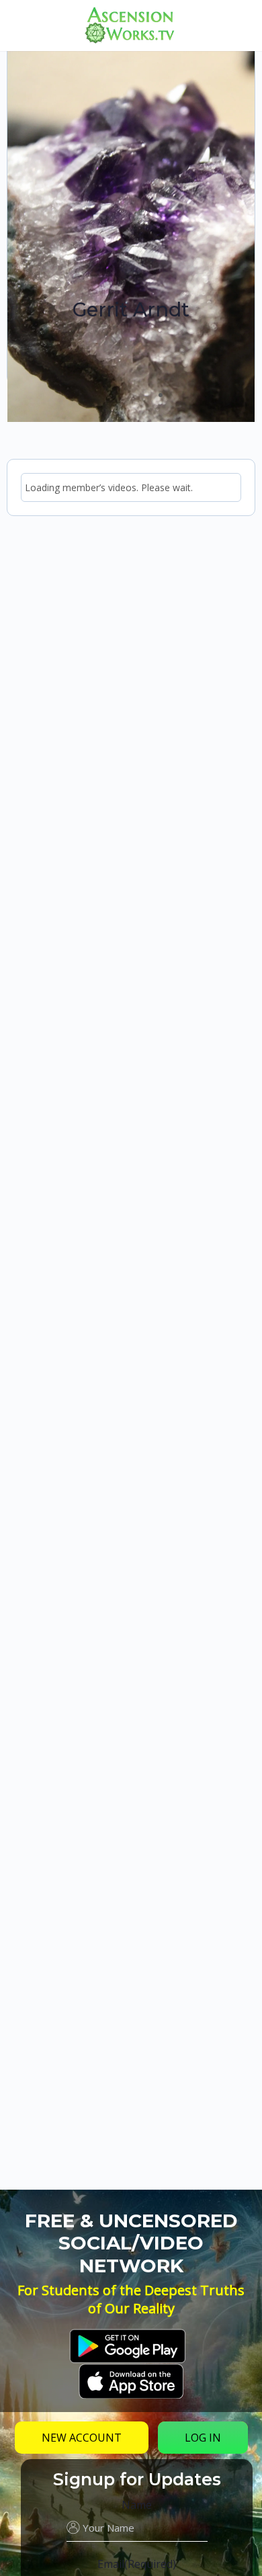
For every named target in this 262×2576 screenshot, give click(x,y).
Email (137, 2564)
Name (137, 2505)
